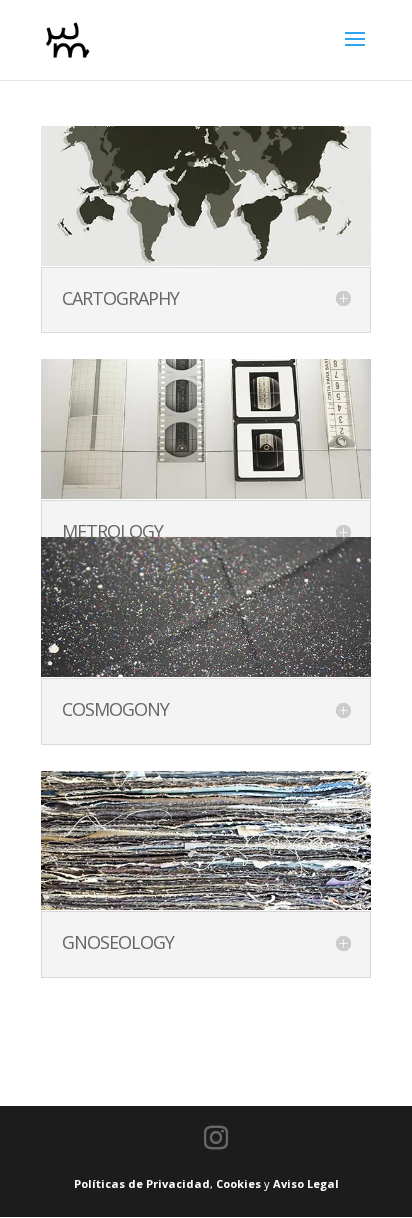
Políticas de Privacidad (142, 1183)
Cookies (238, 1183)
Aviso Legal (306, 1183)
